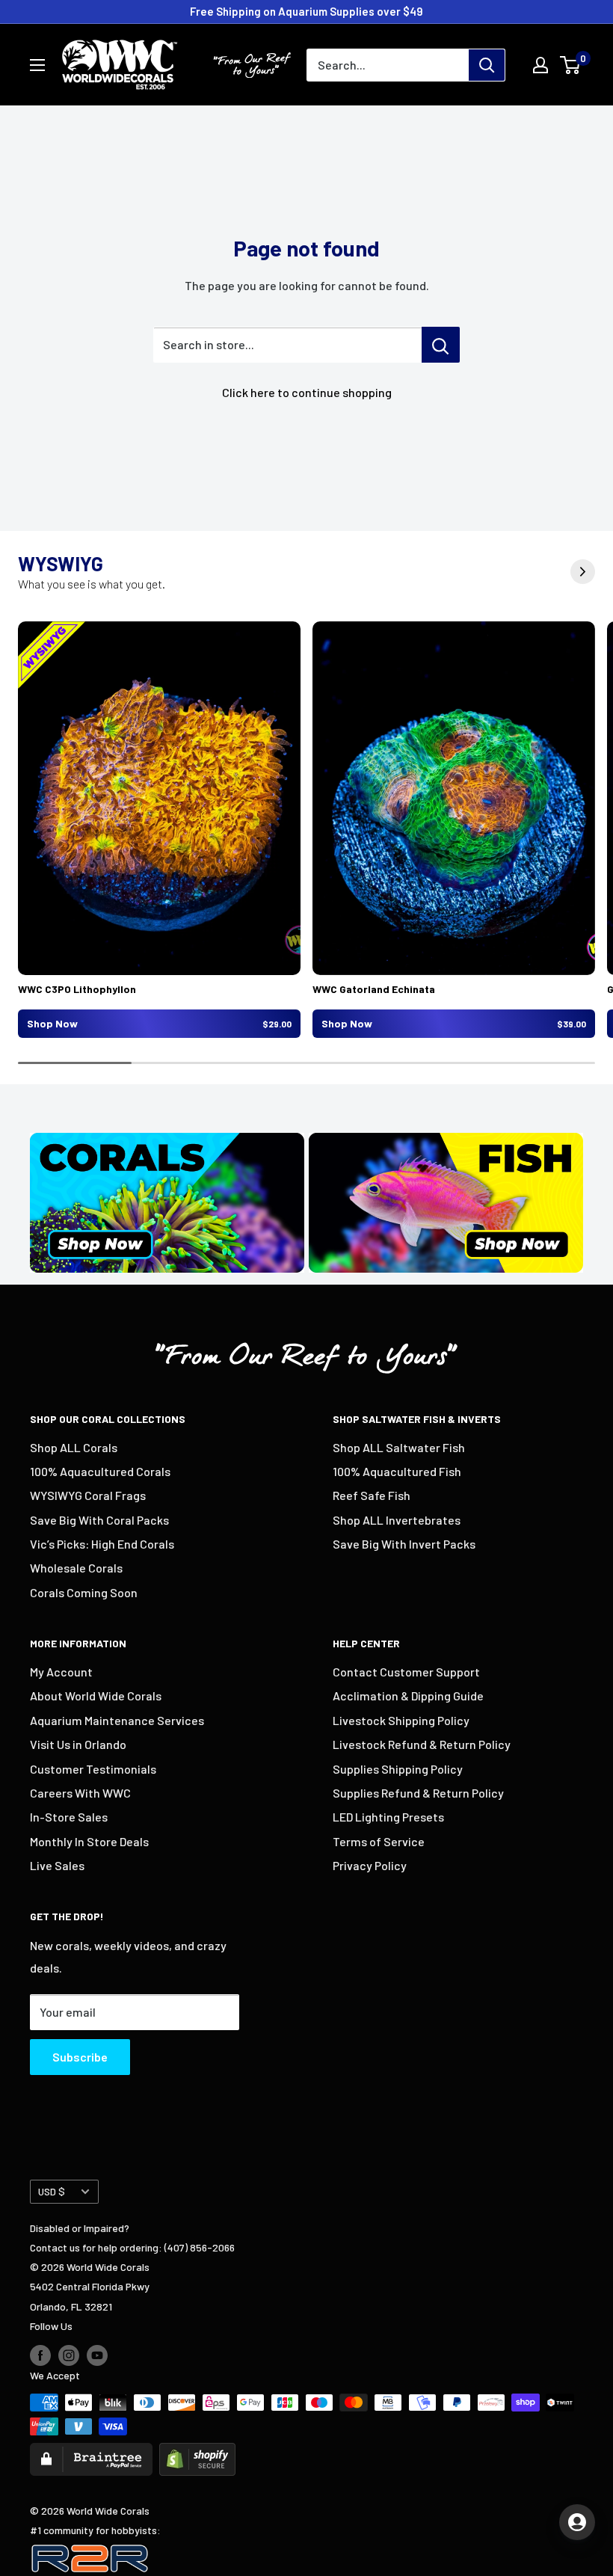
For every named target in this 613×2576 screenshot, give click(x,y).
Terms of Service (379, 1841)
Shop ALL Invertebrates (397, 1520)
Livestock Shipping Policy (401, 1720)
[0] (571, 65)
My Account (61, 1672)
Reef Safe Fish (372, 1495)
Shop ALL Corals (74, 1447)
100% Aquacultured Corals (100, 1471)
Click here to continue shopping (307, 392)
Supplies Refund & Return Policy (418, 1793)
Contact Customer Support (406, 1672)
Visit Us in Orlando (78, 1744)
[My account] (540, 65)
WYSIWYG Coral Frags (88, 1495)
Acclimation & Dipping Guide (408, 1696)
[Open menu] (37, 65)
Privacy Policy (370, 1865)
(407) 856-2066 (200, 2247)
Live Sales (57, 1865)
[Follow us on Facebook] (40, 2355)
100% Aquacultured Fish (397, 1471)
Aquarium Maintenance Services (117, 1720)
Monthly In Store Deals (89, 1841)
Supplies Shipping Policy (398, 1769)
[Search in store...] (441, 345)
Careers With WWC (80, 1793)
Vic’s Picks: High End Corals (102, 1544)
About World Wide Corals (96, 1696)
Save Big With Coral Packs (99, 1520)
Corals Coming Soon (84, 1592)
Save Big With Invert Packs (404, 1544)
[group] (159, 830)
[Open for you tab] (577, 2522)
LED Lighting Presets (388, 1817)
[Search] (487, 65)
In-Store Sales (69, 1817)
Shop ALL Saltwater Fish (399, 1447)
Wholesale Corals (76, 1568)
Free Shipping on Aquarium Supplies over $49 (306, 11)
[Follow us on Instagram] (69, 2355)
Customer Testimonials (93, 1769)
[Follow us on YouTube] (97, 2355)
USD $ (52, 2191)
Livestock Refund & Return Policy (422, 1744)
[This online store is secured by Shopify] (197, 2452)
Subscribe (80, 2057)
